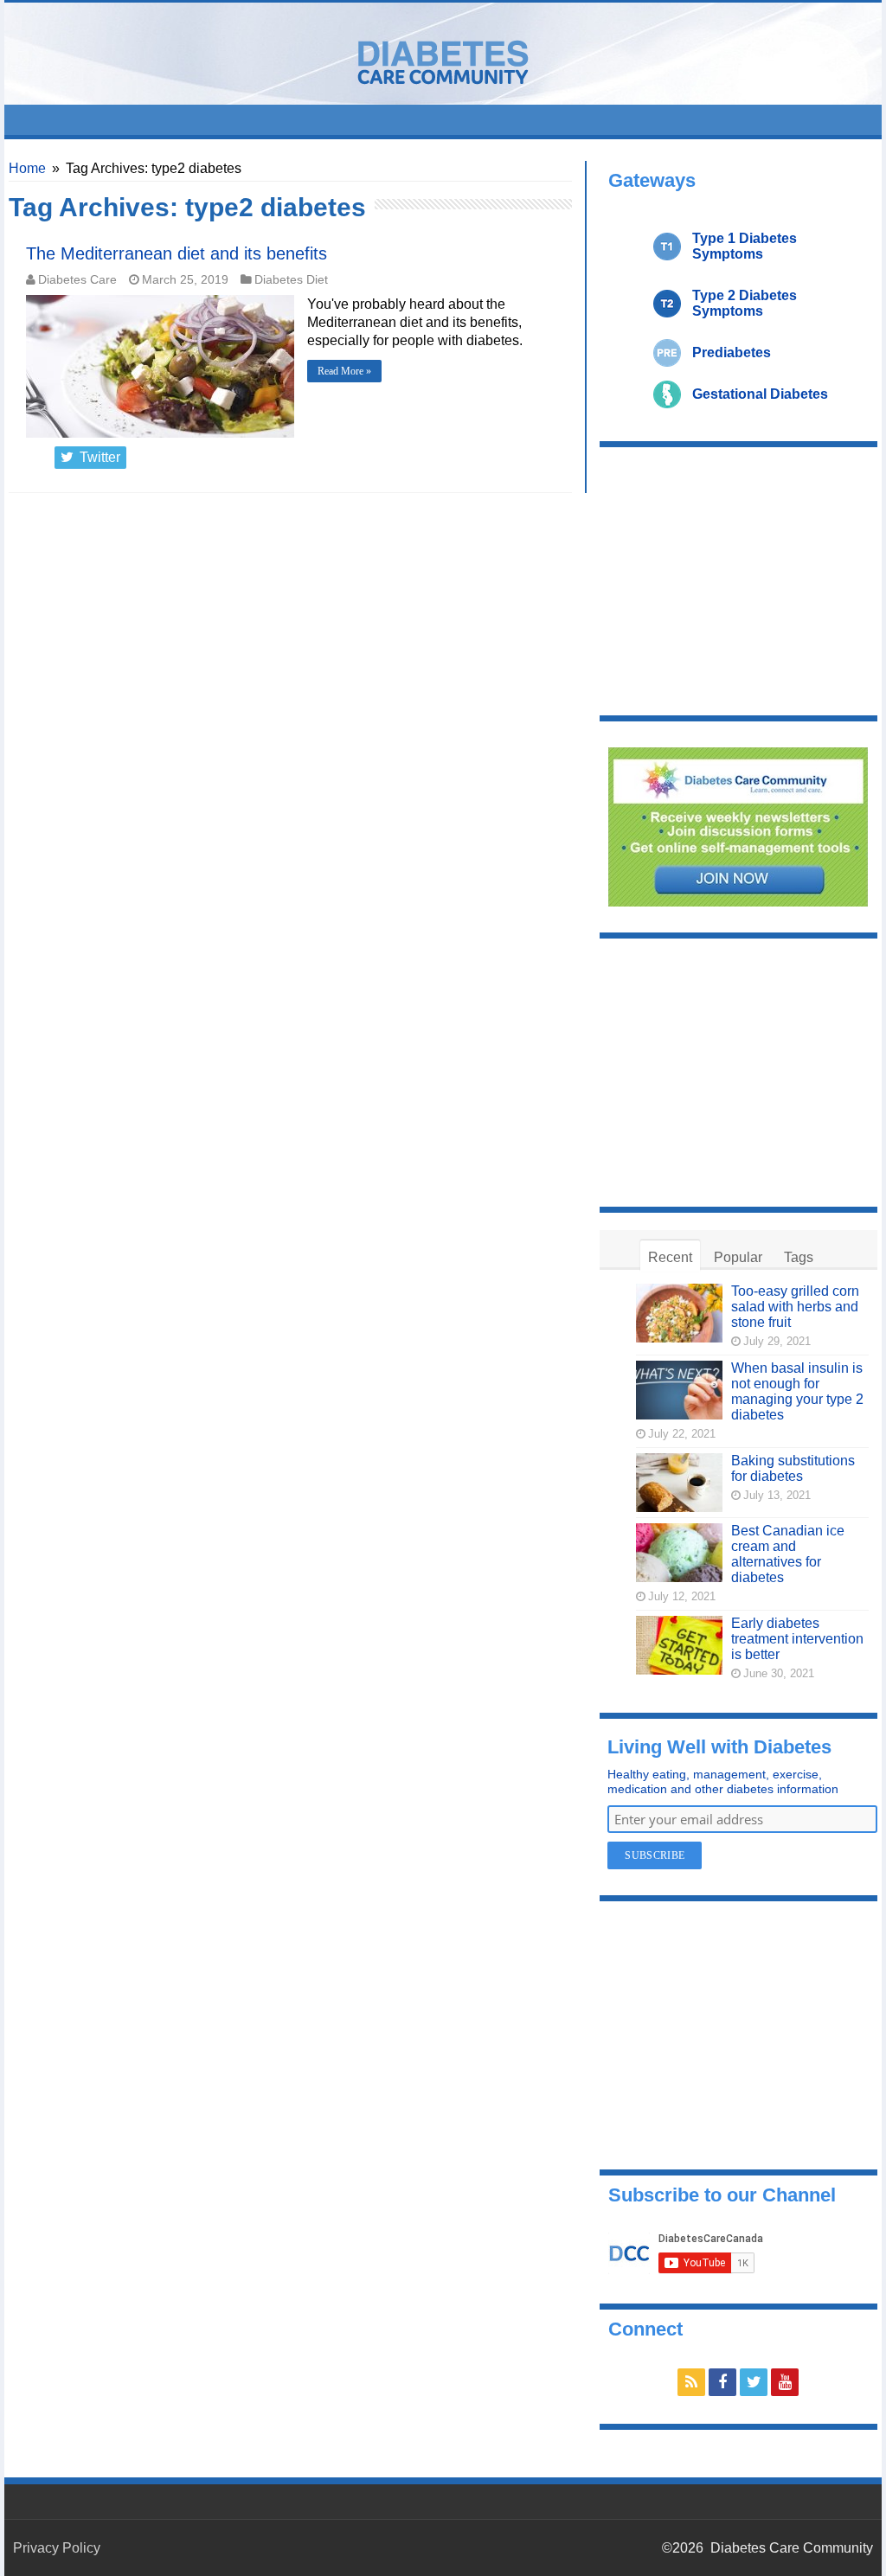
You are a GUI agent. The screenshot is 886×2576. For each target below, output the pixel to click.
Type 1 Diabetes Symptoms (745, 246)
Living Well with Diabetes (719, 1747)
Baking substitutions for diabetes (793, 1468)
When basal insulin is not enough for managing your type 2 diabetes (797, 1391)
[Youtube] (785, 2382)
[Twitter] (754, 2382)
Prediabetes (732, 352)
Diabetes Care (77, 280)
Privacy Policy (57, 2548)
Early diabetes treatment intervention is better (797, 1639)
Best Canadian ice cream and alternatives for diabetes (788, 1554)
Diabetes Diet (291, 280)
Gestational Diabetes (760, 394)
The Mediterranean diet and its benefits (177, 253)
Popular (738, 1257)
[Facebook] (722, 2382)
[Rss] (691, 2382)
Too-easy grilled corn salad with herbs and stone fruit (795, 1307)
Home (27, 168)
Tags (799, 1257)
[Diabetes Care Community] (443, 59)
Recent (670, 1257)
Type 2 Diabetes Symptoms (745, 303)
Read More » (344, 371)
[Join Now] (738, 826)
